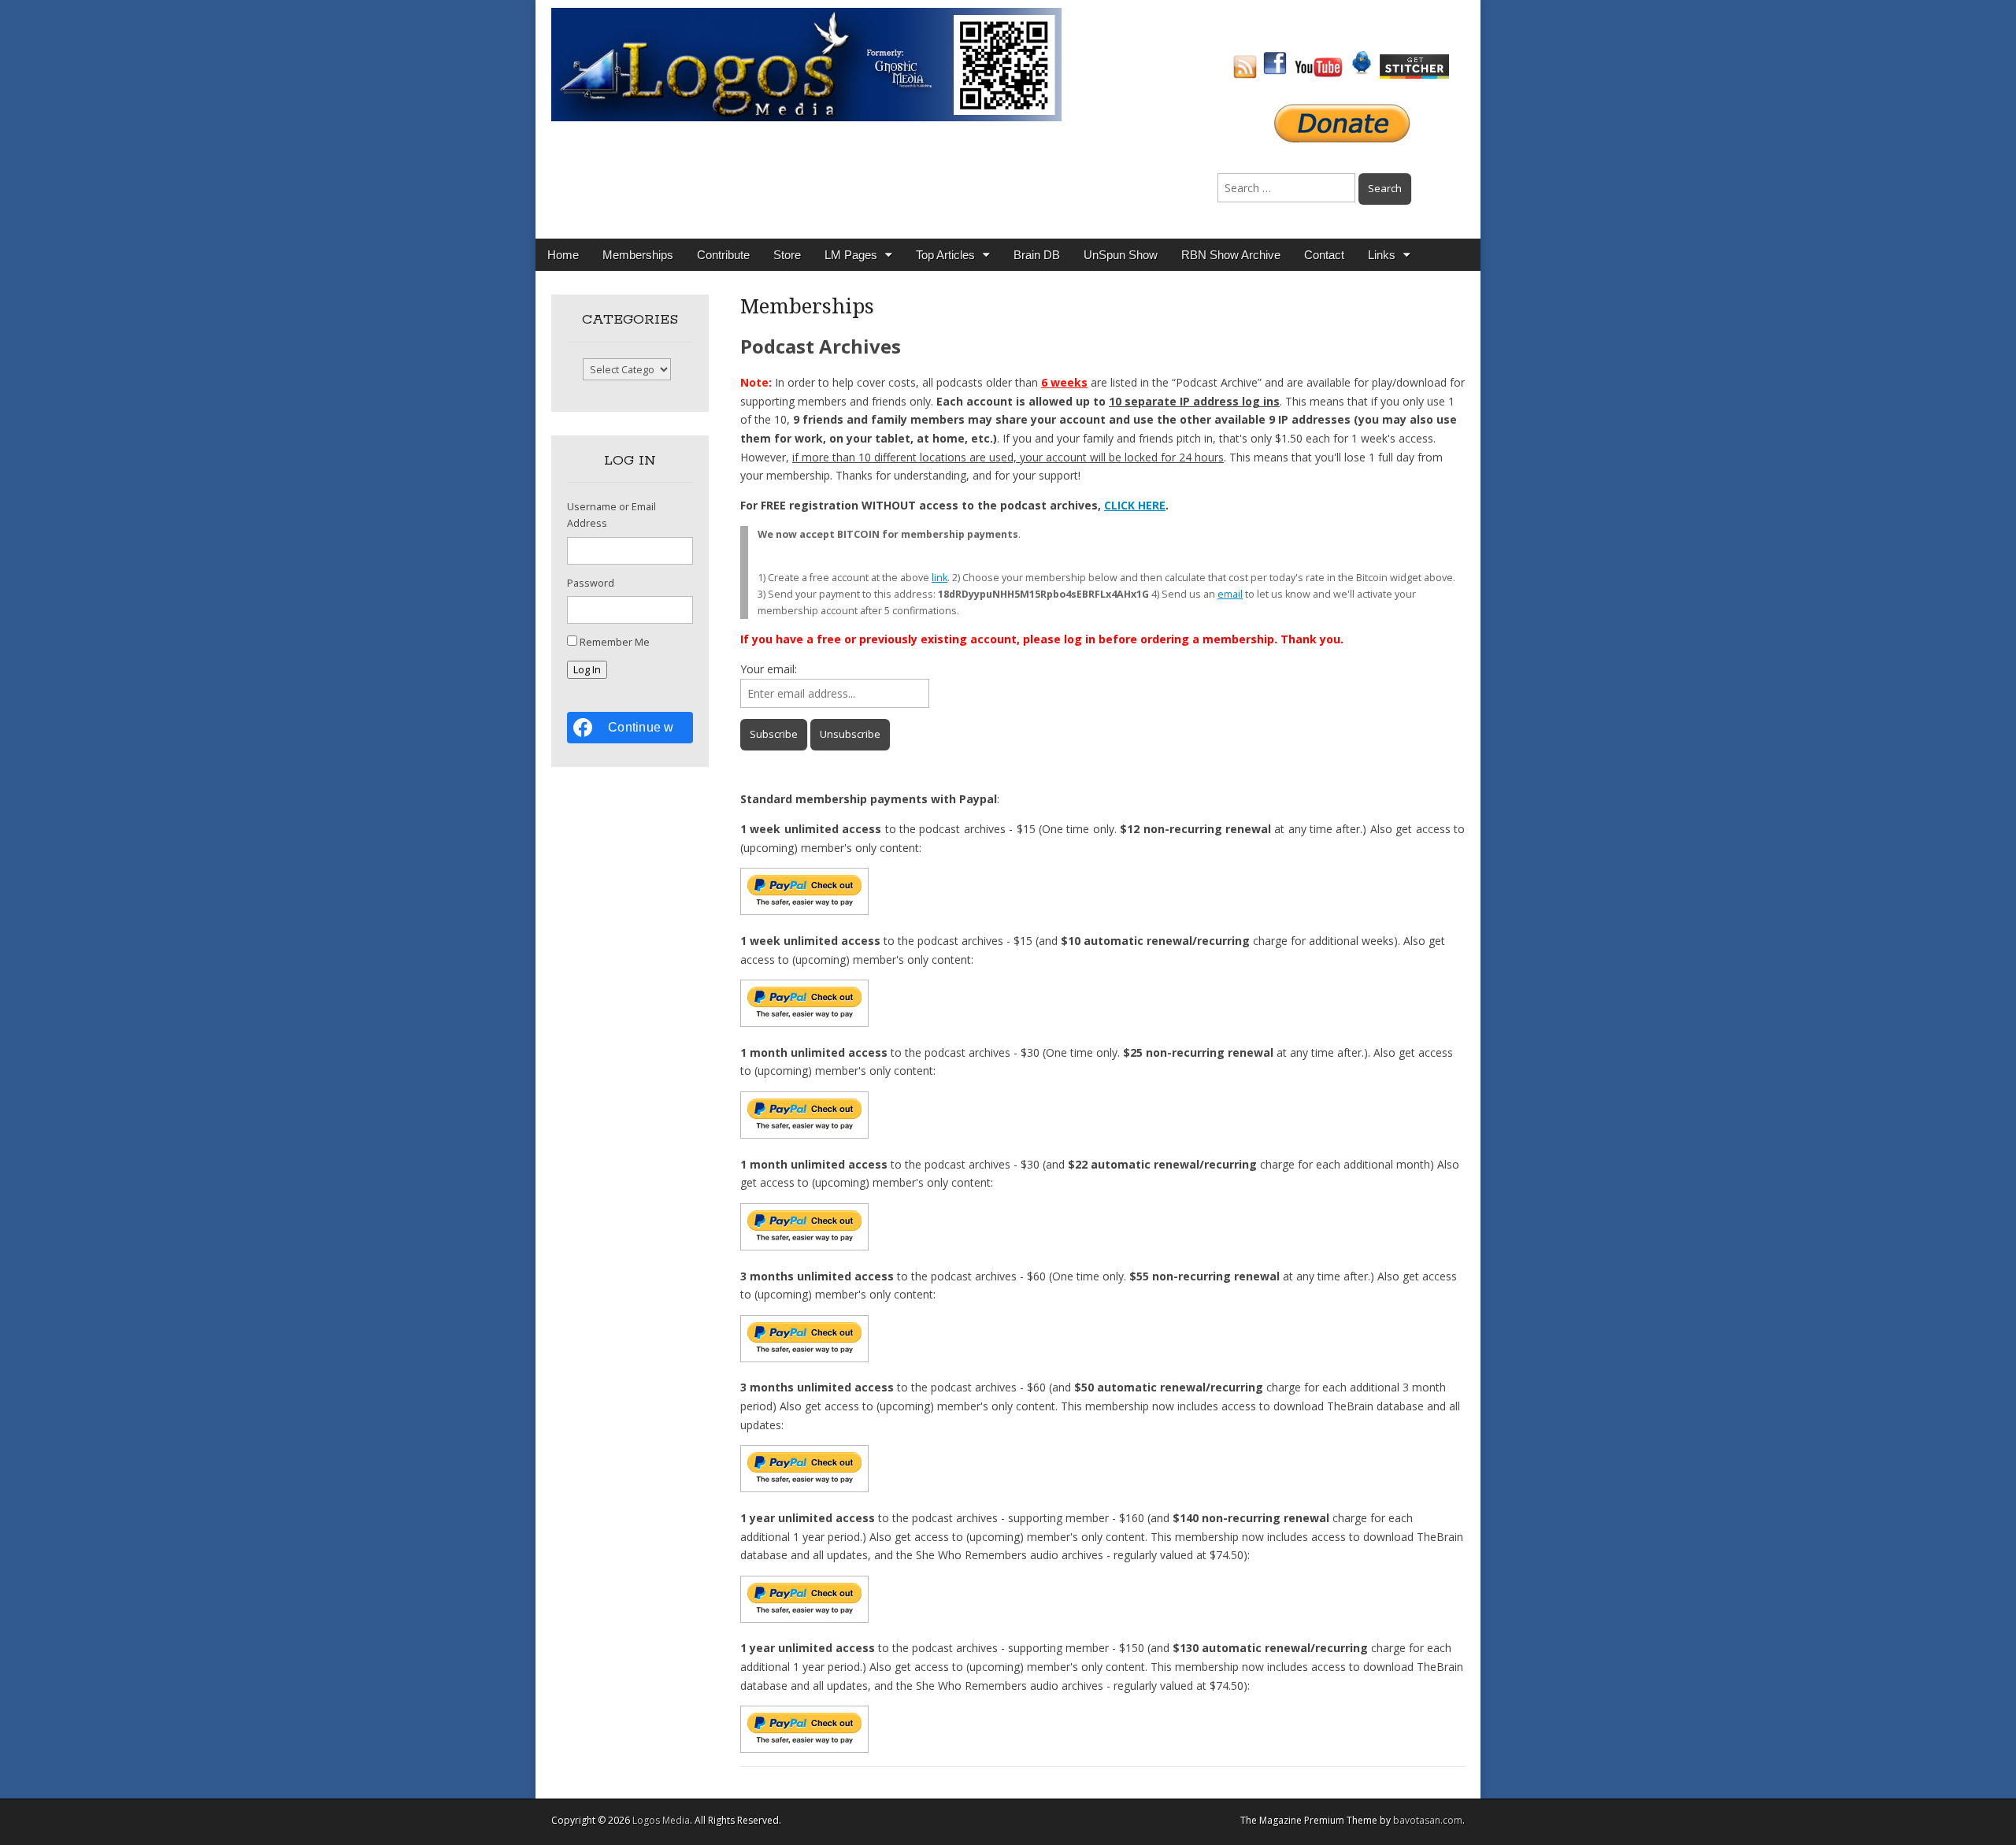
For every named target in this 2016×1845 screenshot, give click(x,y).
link (939, 578)
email (1230, 594)
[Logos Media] (806, 63)
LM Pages (851, 255)
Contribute (723, 255)
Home (563, 255)
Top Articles (945, 255)
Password (591, 583)
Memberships (638, 255)
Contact (1324, 255)
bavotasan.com (1428, 1820)
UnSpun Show (1121, 255)
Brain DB (1037, 255)
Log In (587, 670)
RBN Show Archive (1231, 255)
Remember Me (615, 642)
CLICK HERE (1135, 505)
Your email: (769, 669)
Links (1382, 255)
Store (787, 255)
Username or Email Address (611, 515)
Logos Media (661, 1820)
